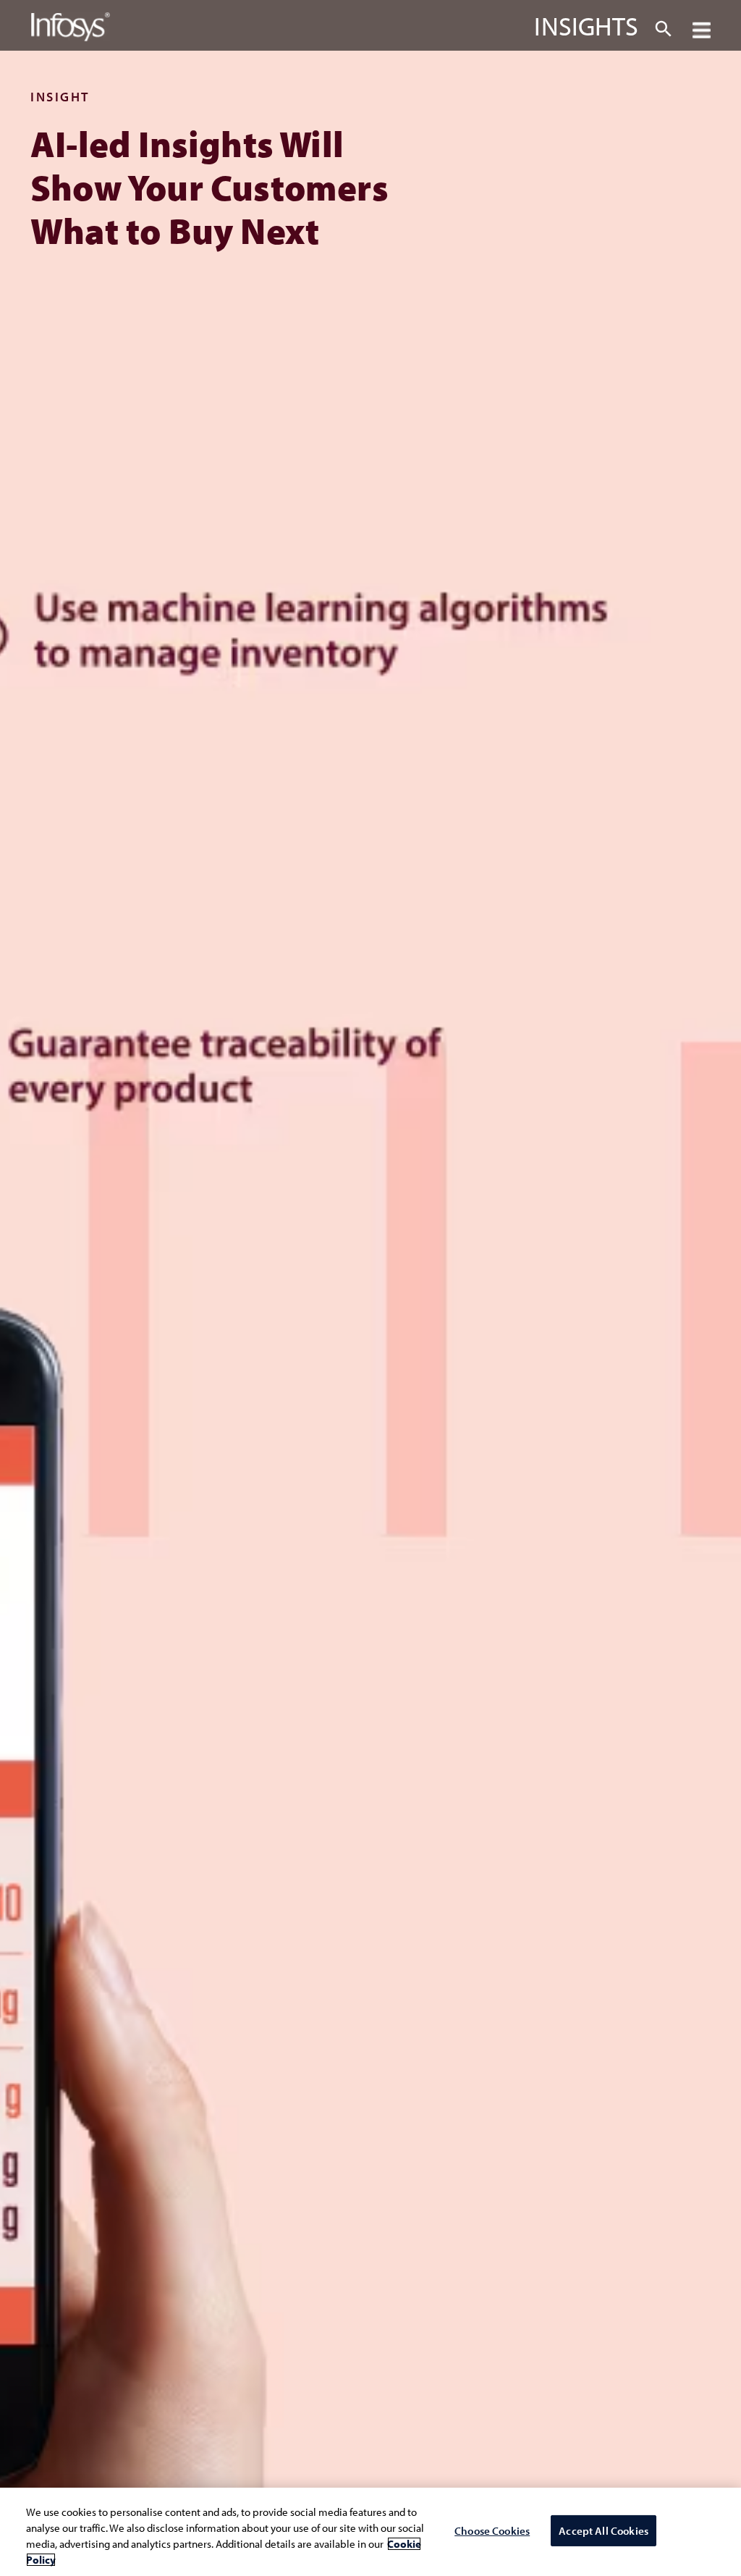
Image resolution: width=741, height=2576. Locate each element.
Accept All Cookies (604, 2531)
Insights (586, 25)
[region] (370, 2532)
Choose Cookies (492, 2531)
